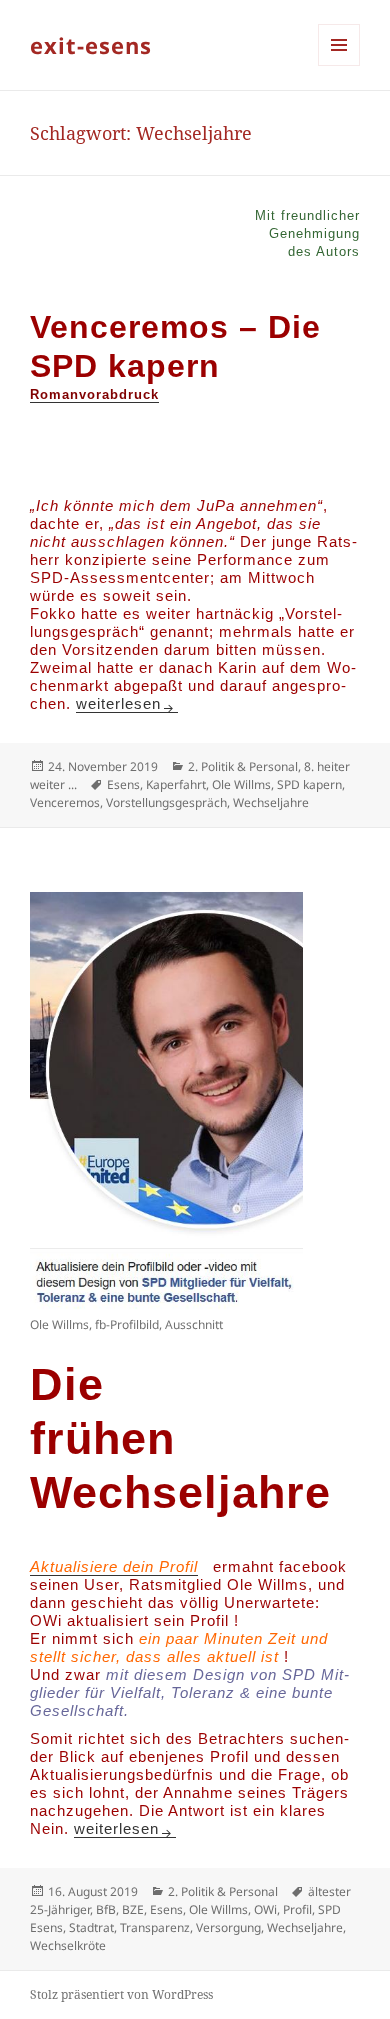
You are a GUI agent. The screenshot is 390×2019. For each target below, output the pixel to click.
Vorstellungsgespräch (166, 802)
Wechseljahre (271, 802)
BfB (106, 1909)
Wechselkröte (68, 1945)
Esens (123, 784)
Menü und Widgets (339, 65)
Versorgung (228, 1927)
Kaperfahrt (176, 784)
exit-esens (91, 45)
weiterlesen (127, 703)
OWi (265, 1909)
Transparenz (155, 1927)
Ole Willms (241, 784)
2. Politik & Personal (243, 766)
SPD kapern (309, 784)
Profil (297, 1909)
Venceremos (65, 802)
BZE (133, 1909)
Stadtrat (91, 1927)
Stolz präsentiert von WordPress (121, 1994)
